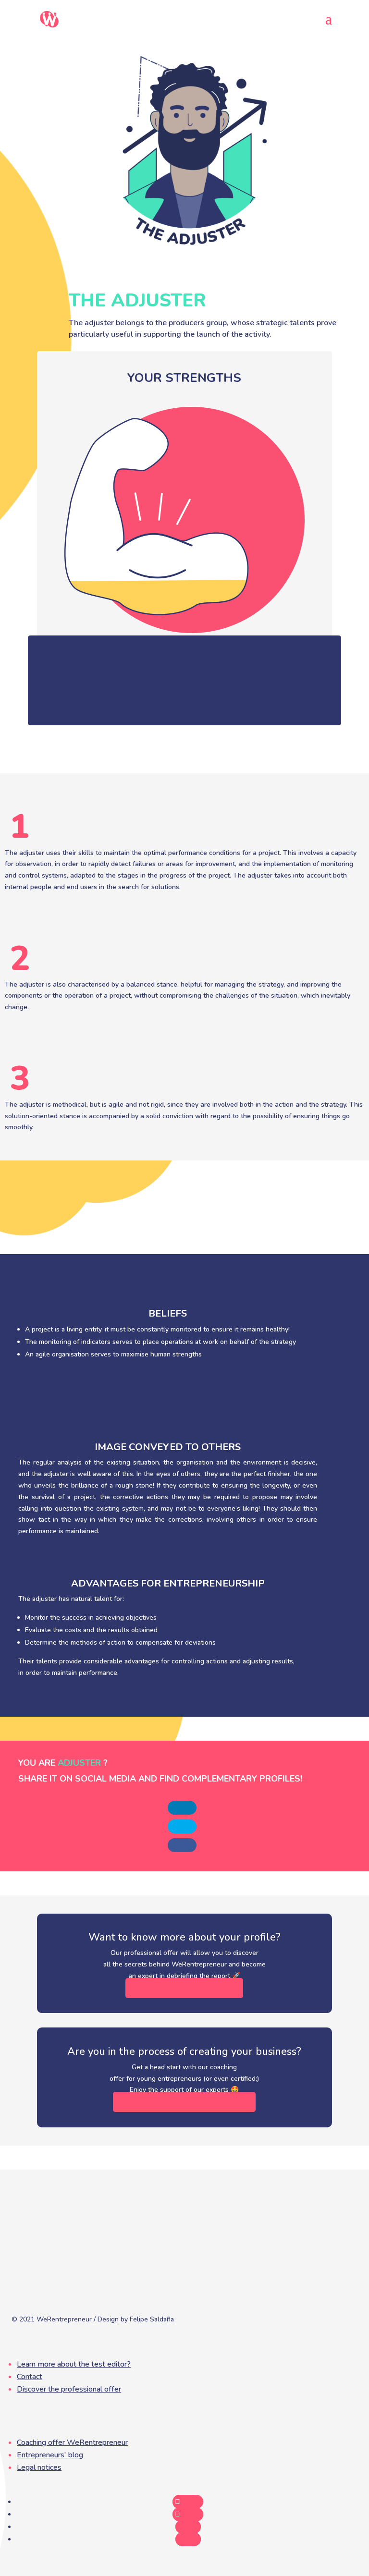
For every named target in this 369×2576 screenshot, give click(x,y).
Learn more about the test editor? (74, 2364)
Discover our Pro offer (184, 1988)
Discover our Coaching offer (184, 2102)
